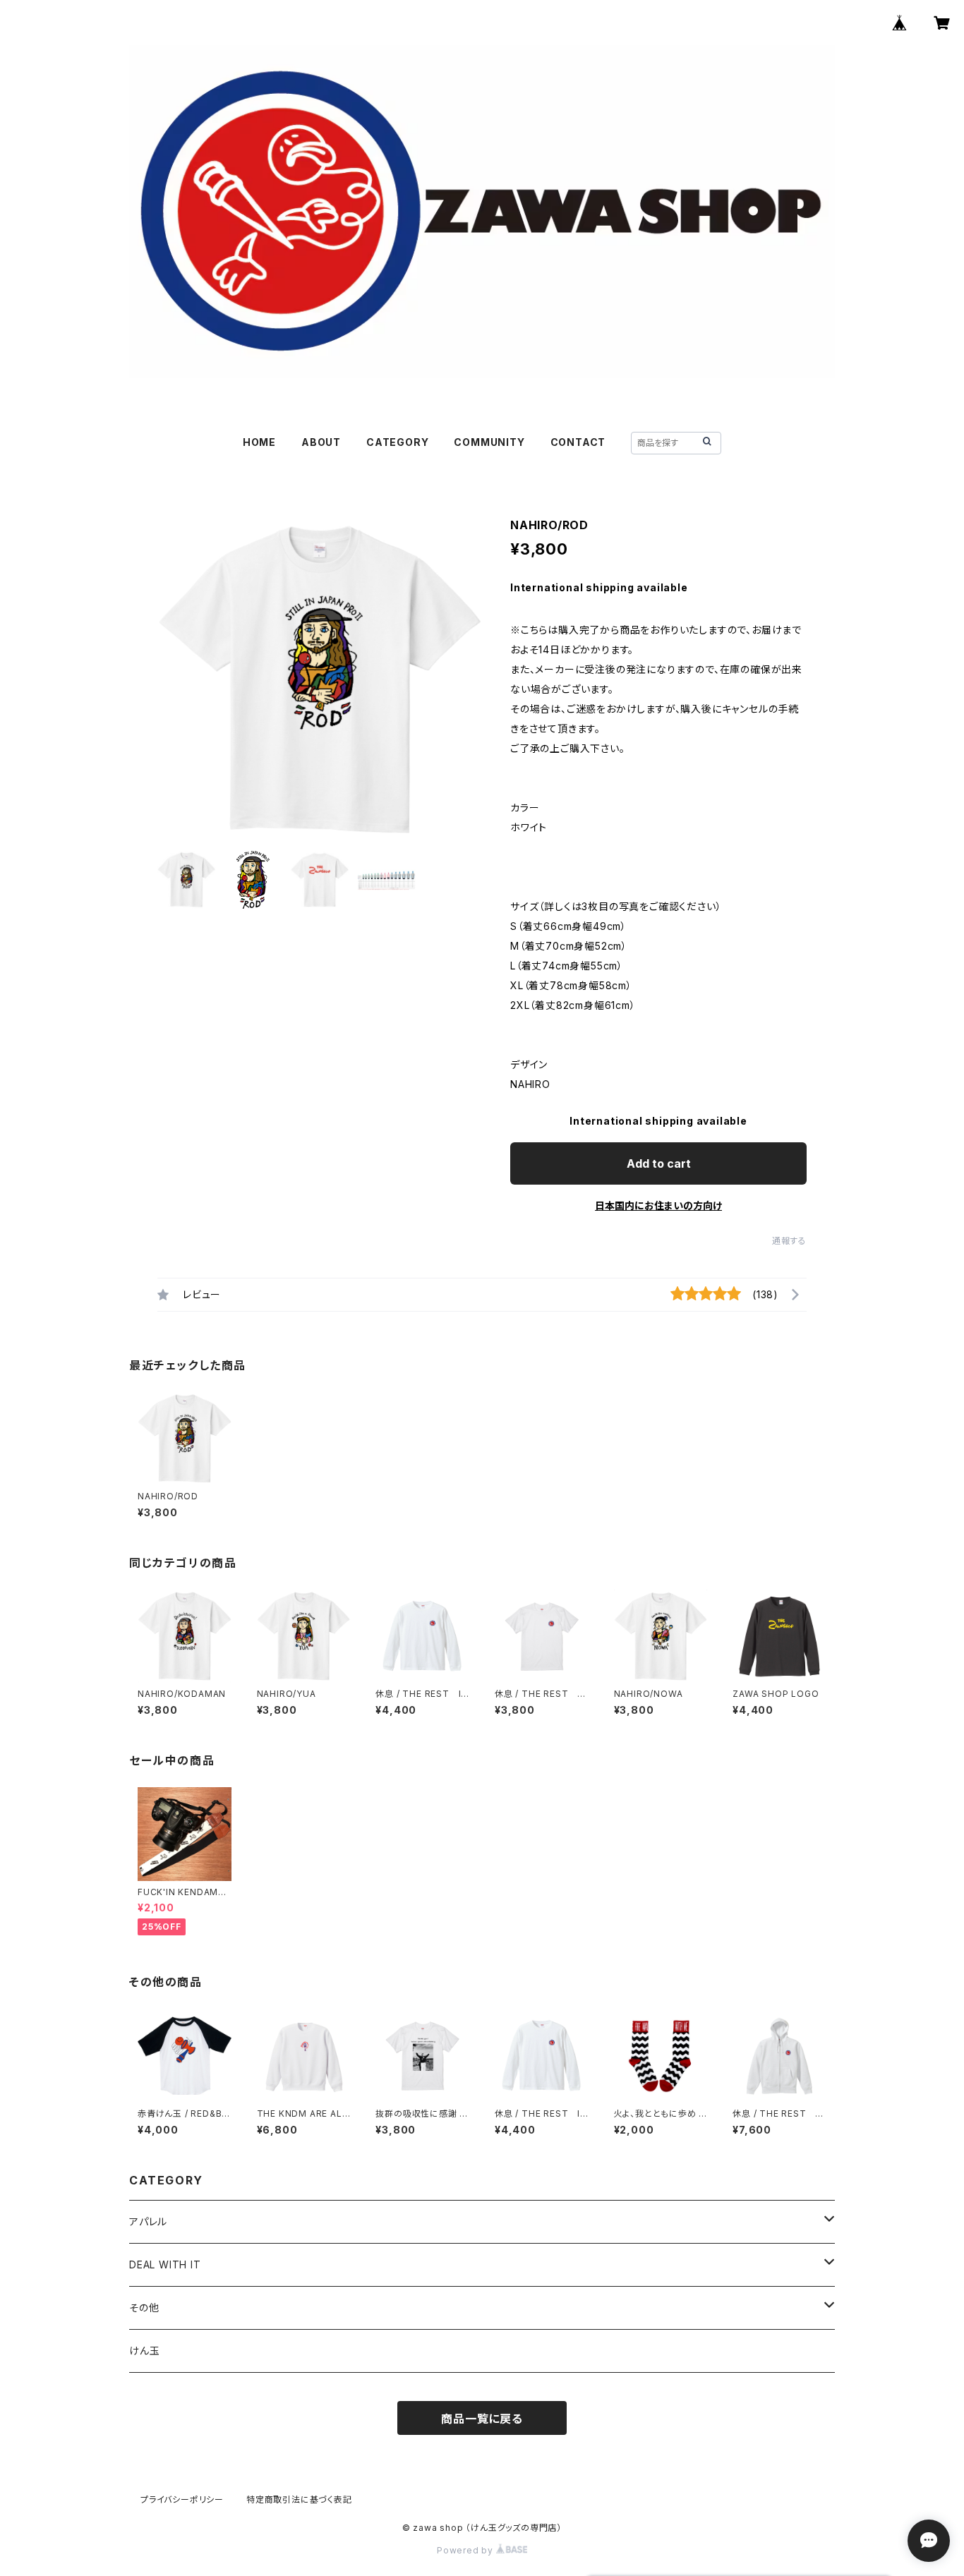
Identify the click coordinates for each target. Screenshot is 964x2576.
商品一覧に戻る (482, 2419)
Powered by (466, 2550)
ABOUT (321, 442)
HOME (259, 442)
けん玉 (144, 2351)
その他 (144, 2308)
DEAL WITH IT (165, 2264)
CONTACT (578, 442)
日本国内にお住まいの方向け (658, 1205)
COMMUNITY (489, 442)
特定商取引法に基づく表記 (299, 2499)
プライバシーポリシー (182, 2499)
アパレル (148, 2221)
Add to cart (659, 1163)
